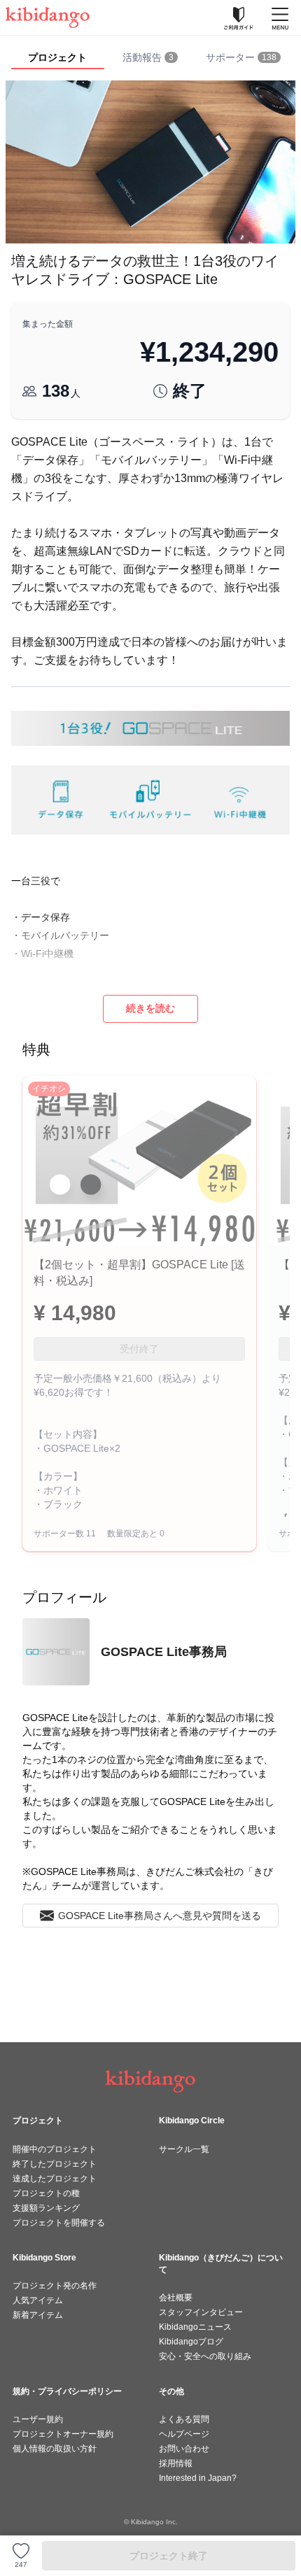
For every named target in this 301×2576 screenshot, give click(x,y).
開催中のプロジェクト (55, 2149)
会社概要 (176, 2298)
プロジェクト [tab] (57, 57)
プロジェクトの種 (46, 2193)
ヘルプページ (184, 2434)
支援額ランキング (46, 2208)
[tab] (151, 58)
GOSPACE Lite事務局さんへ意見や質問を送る (160, 1916)
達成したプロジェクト (55, 2179)
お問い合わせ (184, 2449)
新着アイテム (38, 2315)
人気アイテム (38, 2300)
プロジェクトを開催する (59, 2223)
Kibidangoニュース (195, 2327)
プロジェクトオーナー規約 (63, 2434)
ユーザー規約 (38, 2419)
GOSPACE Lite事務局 (164, 1652)
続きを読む (150, 1008)
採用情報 (176, 2463)
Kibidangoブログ (191, 2342)
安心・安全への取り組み (205, 2356)
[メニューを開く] (280, 17)
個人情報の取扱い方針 (55, 2449)
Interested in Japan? (198, 2478)
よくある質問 (184, 2419)
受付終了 (139, 1349)
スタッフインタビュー (201, 2312)
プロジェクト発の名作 (55, 2286)
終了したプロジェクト (55, 2164)
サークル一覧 (184, 2149)
